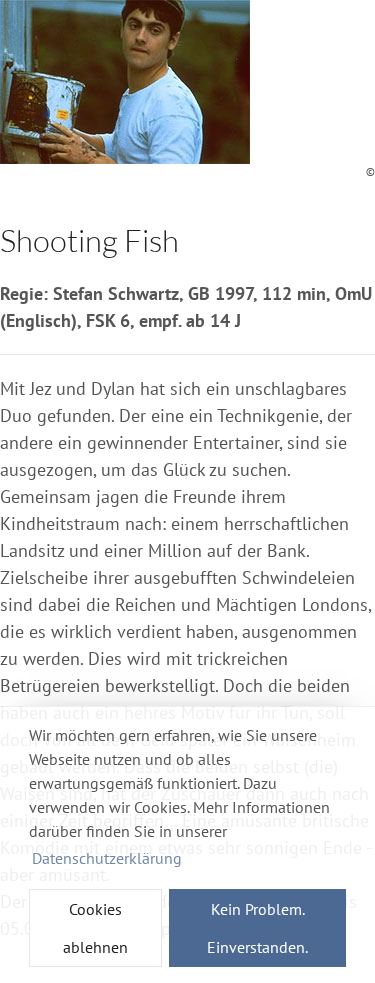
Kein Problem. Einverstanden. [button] (257, 928)
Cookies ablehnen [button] (95, 928)
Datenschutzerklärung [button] (107, 858)
